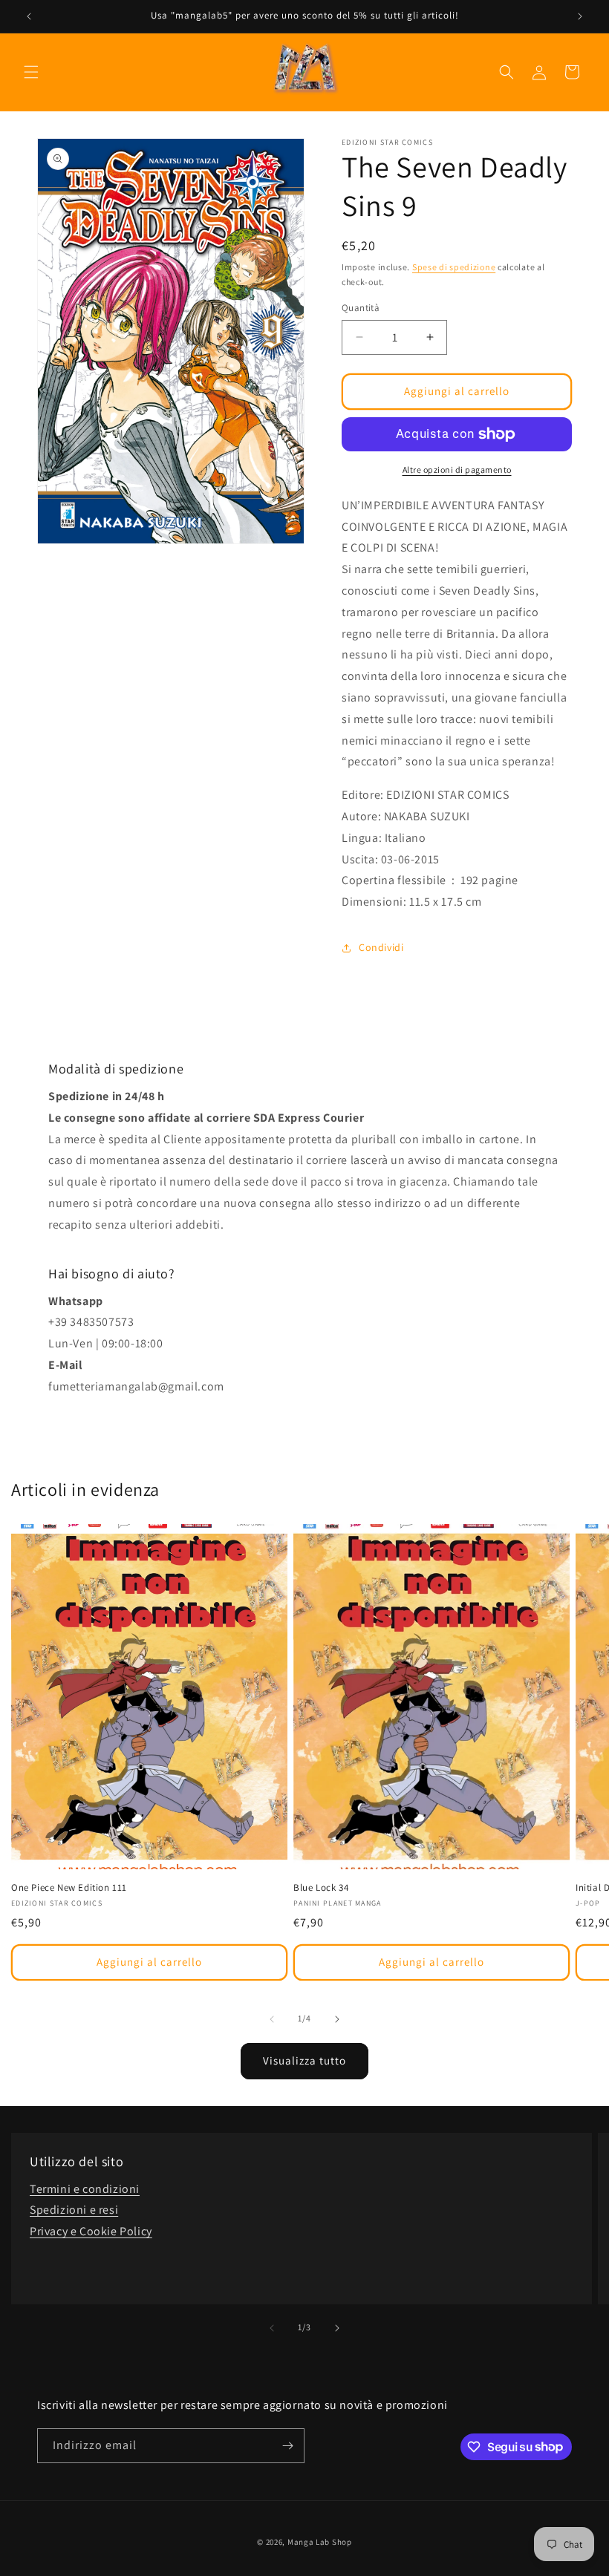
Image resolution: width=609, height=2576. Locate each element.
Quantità (361, 308)
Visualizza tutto (304, 2060)
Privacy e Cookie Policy (91, 2231)
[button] (31, 72)
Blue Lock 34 (321, 1888)
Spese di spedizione (454, 267)
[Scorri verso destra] (337, 2019)
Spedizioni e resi (74, 2210)
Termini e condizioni (85, 2189)
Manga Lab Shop (320, 2542)
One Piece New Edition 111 (69, 1888)
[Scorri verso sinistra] (272, 2019)
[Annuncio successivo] (580, 16)
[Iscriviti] (287, 2446)
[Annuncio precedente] (29, 16)
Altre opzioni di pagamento (457, 470)
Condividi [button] (381, 947)
